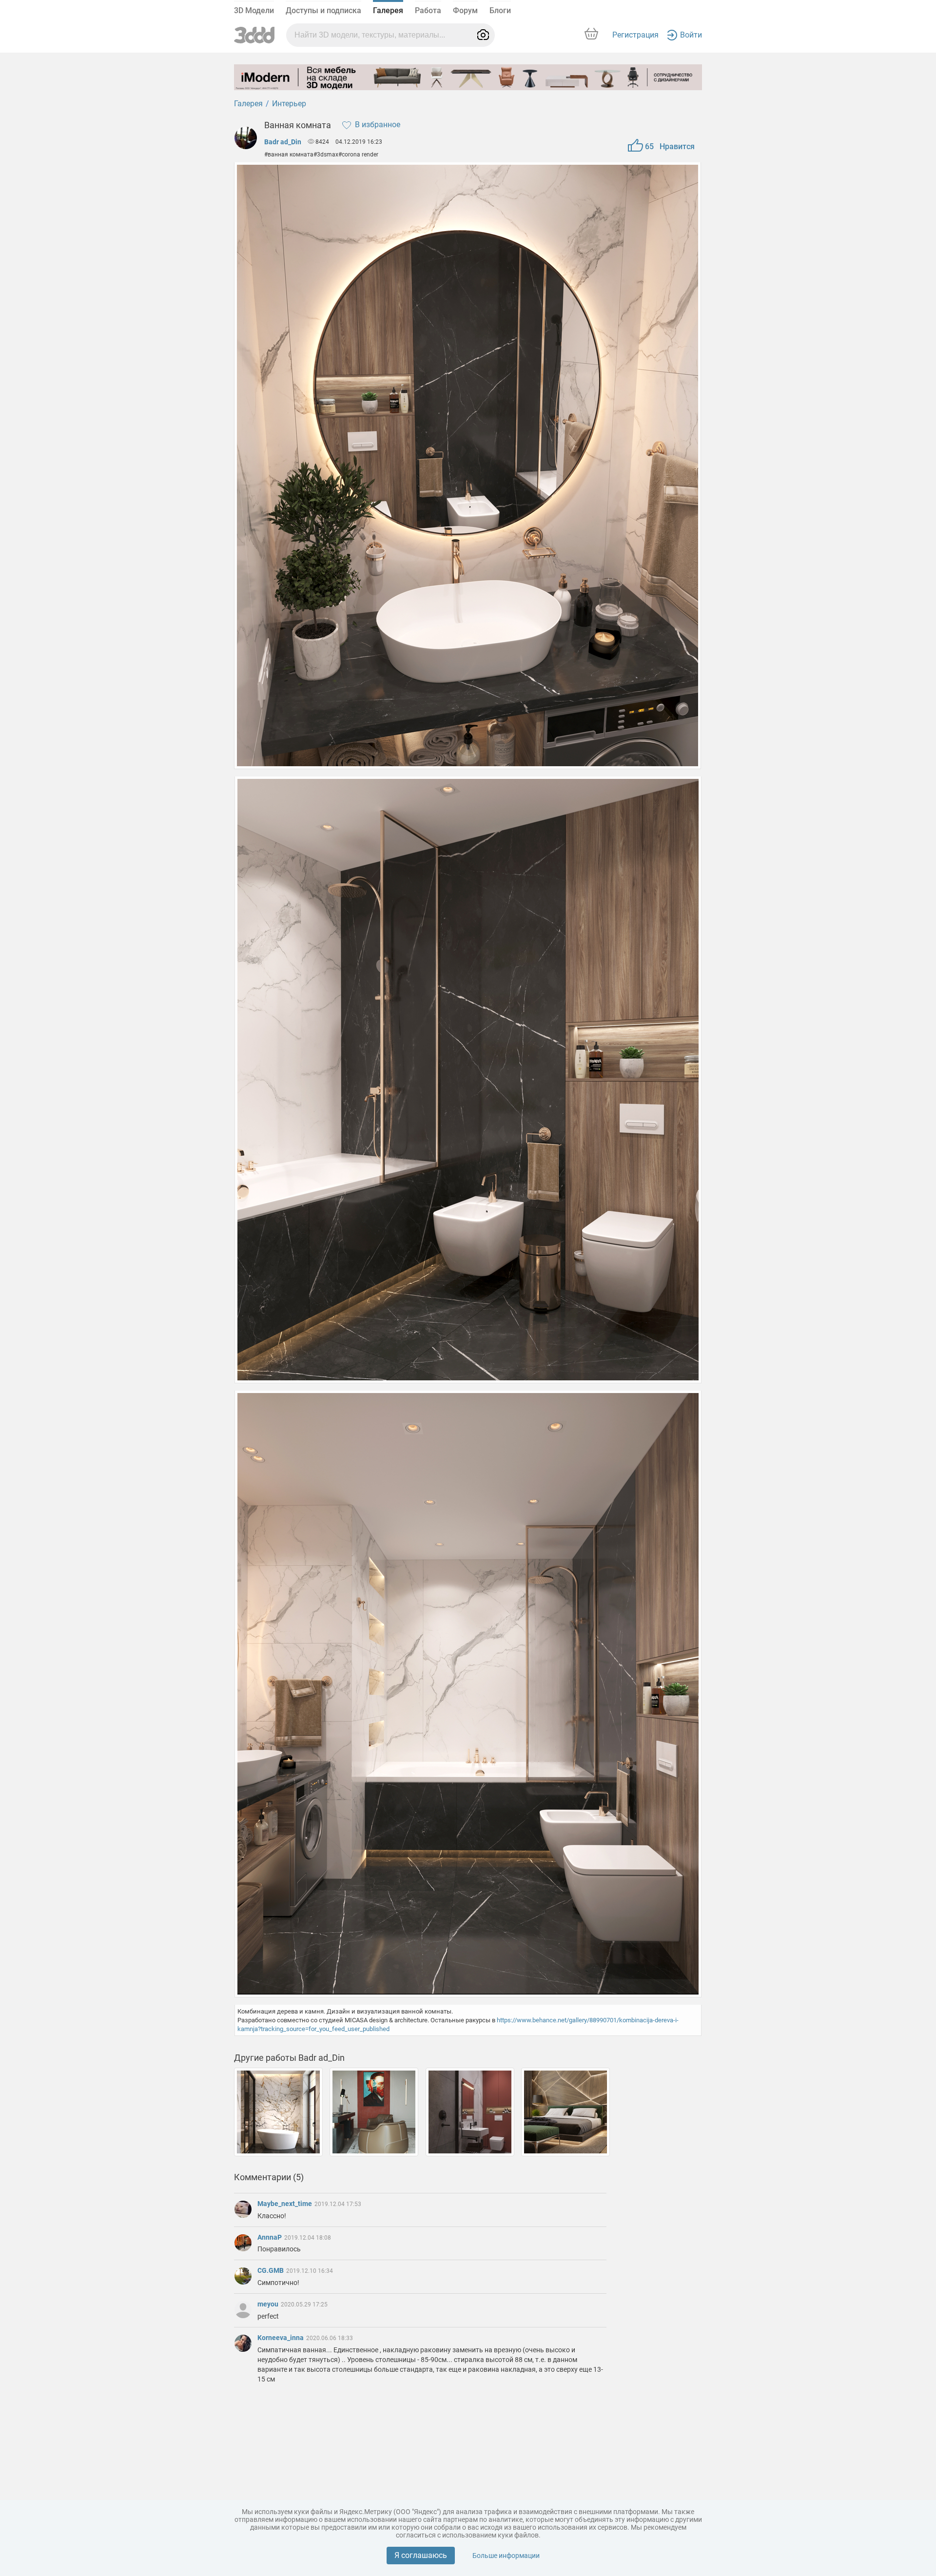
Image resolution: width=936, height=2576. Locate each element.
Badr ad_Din (283, 142)
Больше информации (506, 2556)
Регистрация (635, 35)
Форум (465, 10)
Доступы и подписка (323, 10)
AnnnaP (270, 2237)
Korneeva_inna (281, 2338)
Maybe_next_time (285, 2204)
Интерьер (289, 104)
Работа (428, 10)
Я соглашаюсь (421, 2555)
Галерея (388, 10)
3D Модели (254, 10)
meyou (269, 2304)
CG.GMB (271, 2270)
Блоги (500, 10)
